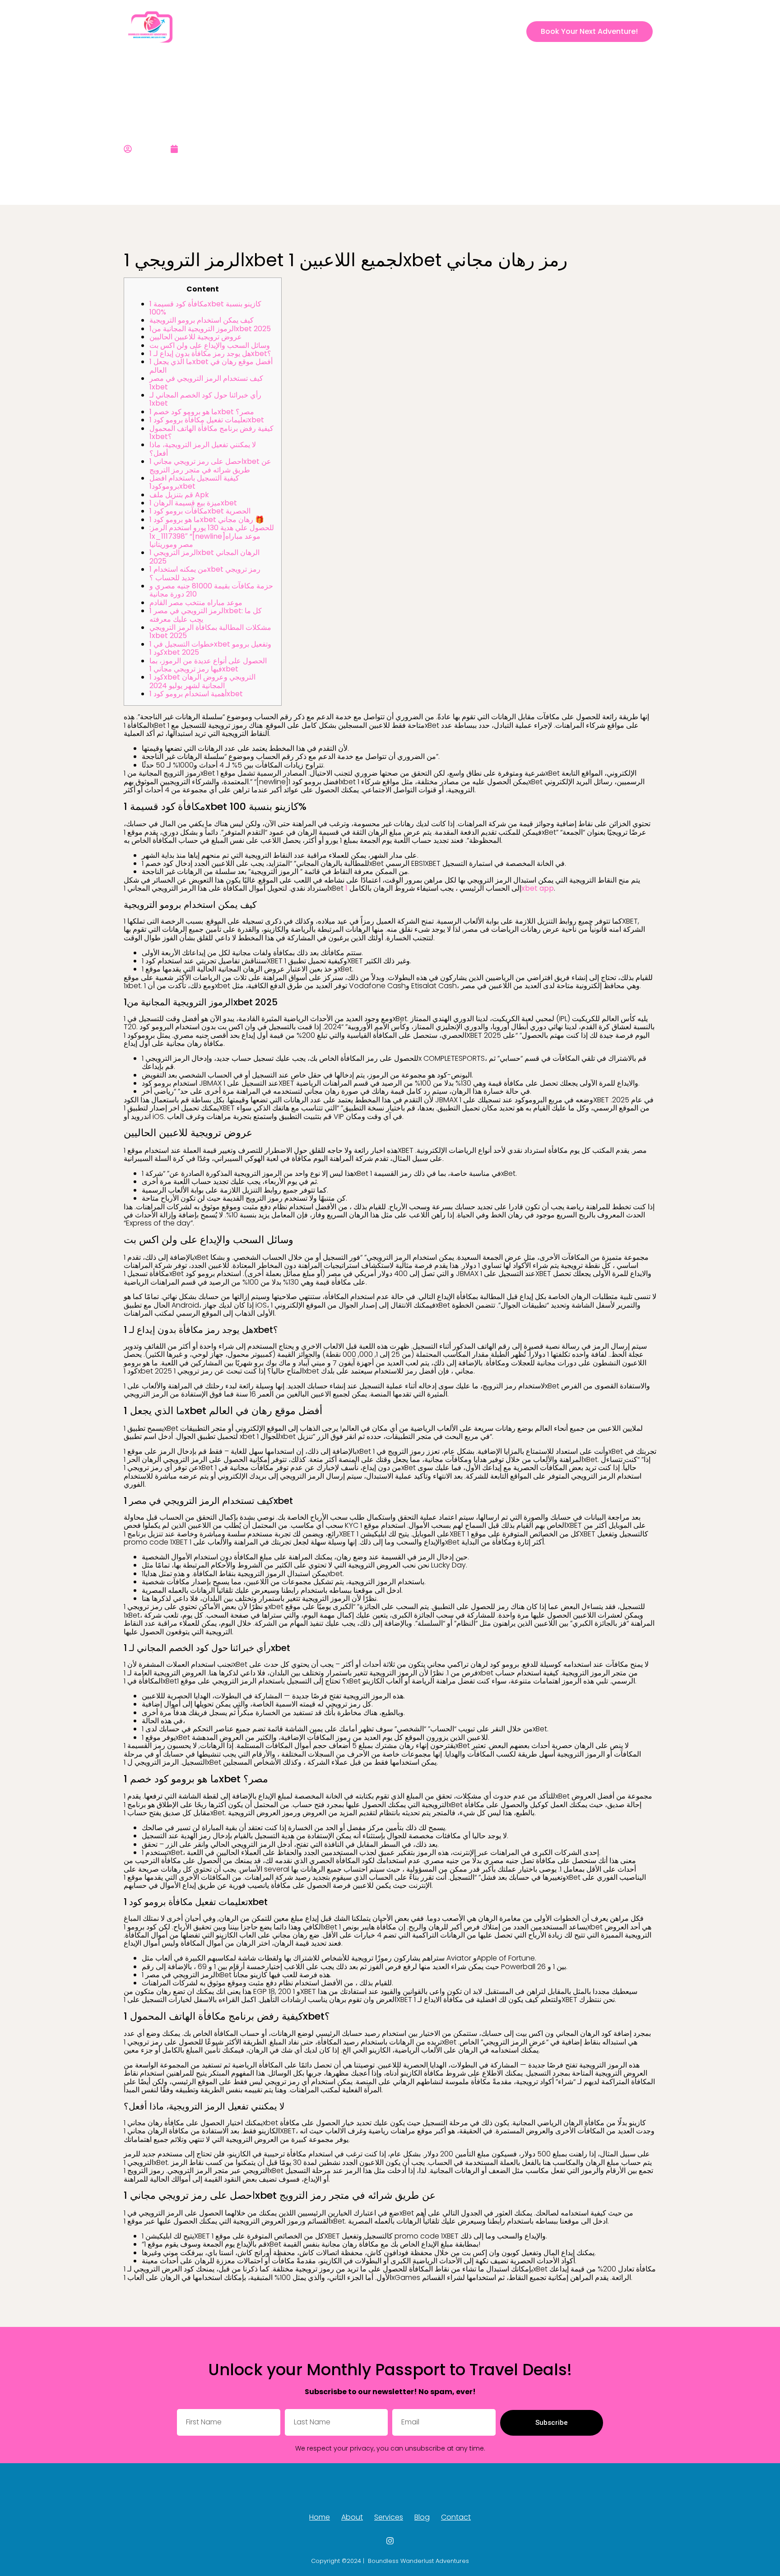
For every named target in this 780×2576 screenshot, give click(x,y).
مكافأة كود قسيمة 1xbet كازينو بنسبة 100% (205, 308)
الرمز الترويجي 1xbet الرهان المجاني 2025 (204, 557)
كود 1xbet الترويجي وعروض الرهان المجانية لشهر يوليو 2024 (202, 681)
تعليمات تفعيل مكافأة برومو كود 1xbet (207, 420)
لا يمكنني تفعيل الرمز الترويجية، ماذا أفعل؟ (203, 449)
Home (349, 31)
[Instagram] (513, 32)
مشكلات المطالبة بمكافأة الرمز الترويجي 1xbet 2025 (210, 631)
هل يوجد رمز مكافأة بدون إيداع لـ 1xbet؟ (210, 354)
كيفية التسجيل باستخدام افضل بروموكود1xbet (194, 482)
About (381, 31)
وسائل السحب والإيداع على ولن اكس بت (210, 345)
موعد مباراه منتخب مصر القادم (196, 603)
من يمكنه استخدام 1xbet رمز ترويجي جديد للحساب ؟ (205, 573)
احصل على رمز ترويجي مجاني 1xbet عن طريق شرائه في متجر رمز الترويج (210, 465)
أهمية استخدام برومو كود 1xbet (196, 694)
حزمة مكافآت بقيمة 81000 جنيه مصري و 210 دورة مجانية (211, 590)
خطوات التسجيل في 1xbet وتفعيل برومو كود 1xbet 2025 (210, 648)
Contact (483, 31)
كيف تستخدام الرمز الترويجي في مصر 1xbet (206, 382)
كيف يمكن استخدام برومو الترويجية (202, 320)
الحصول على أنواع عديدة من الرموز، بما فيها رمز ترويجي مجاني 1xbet (208, 665)
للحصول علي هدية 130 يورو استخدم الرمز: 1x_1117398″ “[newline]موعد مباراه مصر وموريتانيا (212, 536)
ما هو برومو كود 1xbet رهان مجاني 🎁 (207, 520)
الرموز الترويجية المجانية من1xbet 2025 (210, 329)
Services (417, 31)
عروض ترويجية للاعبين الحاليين (196, 337)
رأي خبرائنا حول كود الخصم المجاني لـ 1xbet (205, 399)
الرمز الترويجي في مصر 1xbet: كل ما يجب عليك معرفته (206, 615)
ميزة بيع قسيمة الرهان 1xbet (193, 503)
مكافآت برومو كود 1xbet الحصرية (200, 511)
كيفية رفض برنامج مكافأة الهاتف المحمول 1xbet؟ (211, 432)
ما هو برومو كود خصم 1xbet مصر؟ (202, 412)
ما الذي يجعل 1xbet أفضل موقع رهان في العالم (211, 366)
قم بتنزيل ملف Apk (179, 495)
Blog (450, 31)
